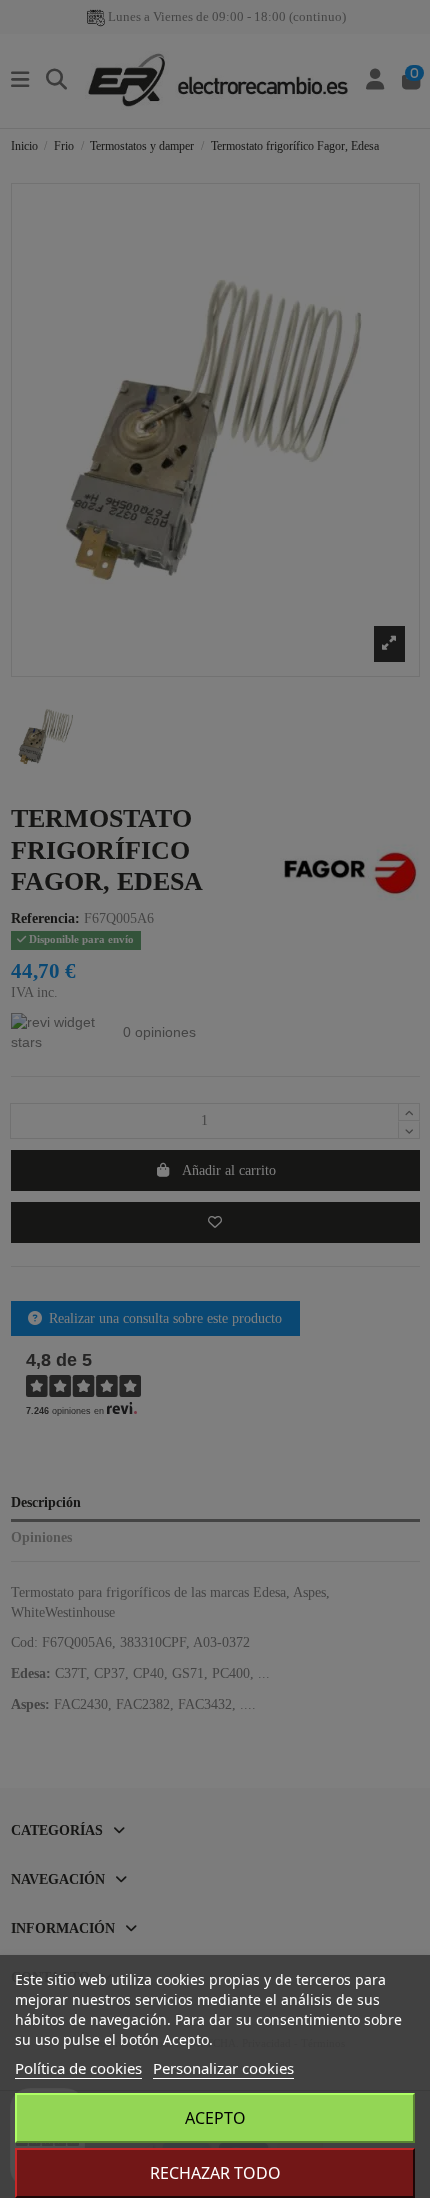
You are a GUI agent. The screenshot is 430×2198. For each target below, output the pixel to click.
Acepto (215, 2118)
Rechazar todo (215, 2173)
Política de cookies (78, 2068)
